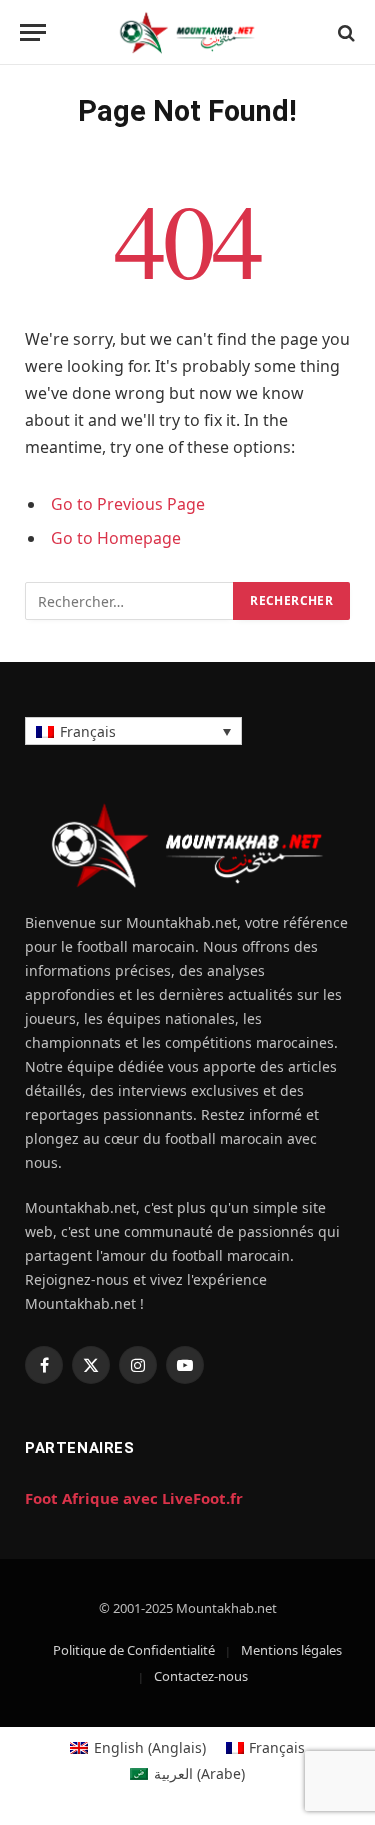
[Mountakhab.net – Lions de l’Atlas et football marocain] (187, 32)
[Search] (344, 32)
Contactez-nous (201, 1676)
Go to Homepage (116, 538)
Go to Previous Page (128, 504)
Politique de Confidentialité (134, 1650)
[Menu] (33, 32)
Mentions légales (291, 1650)
